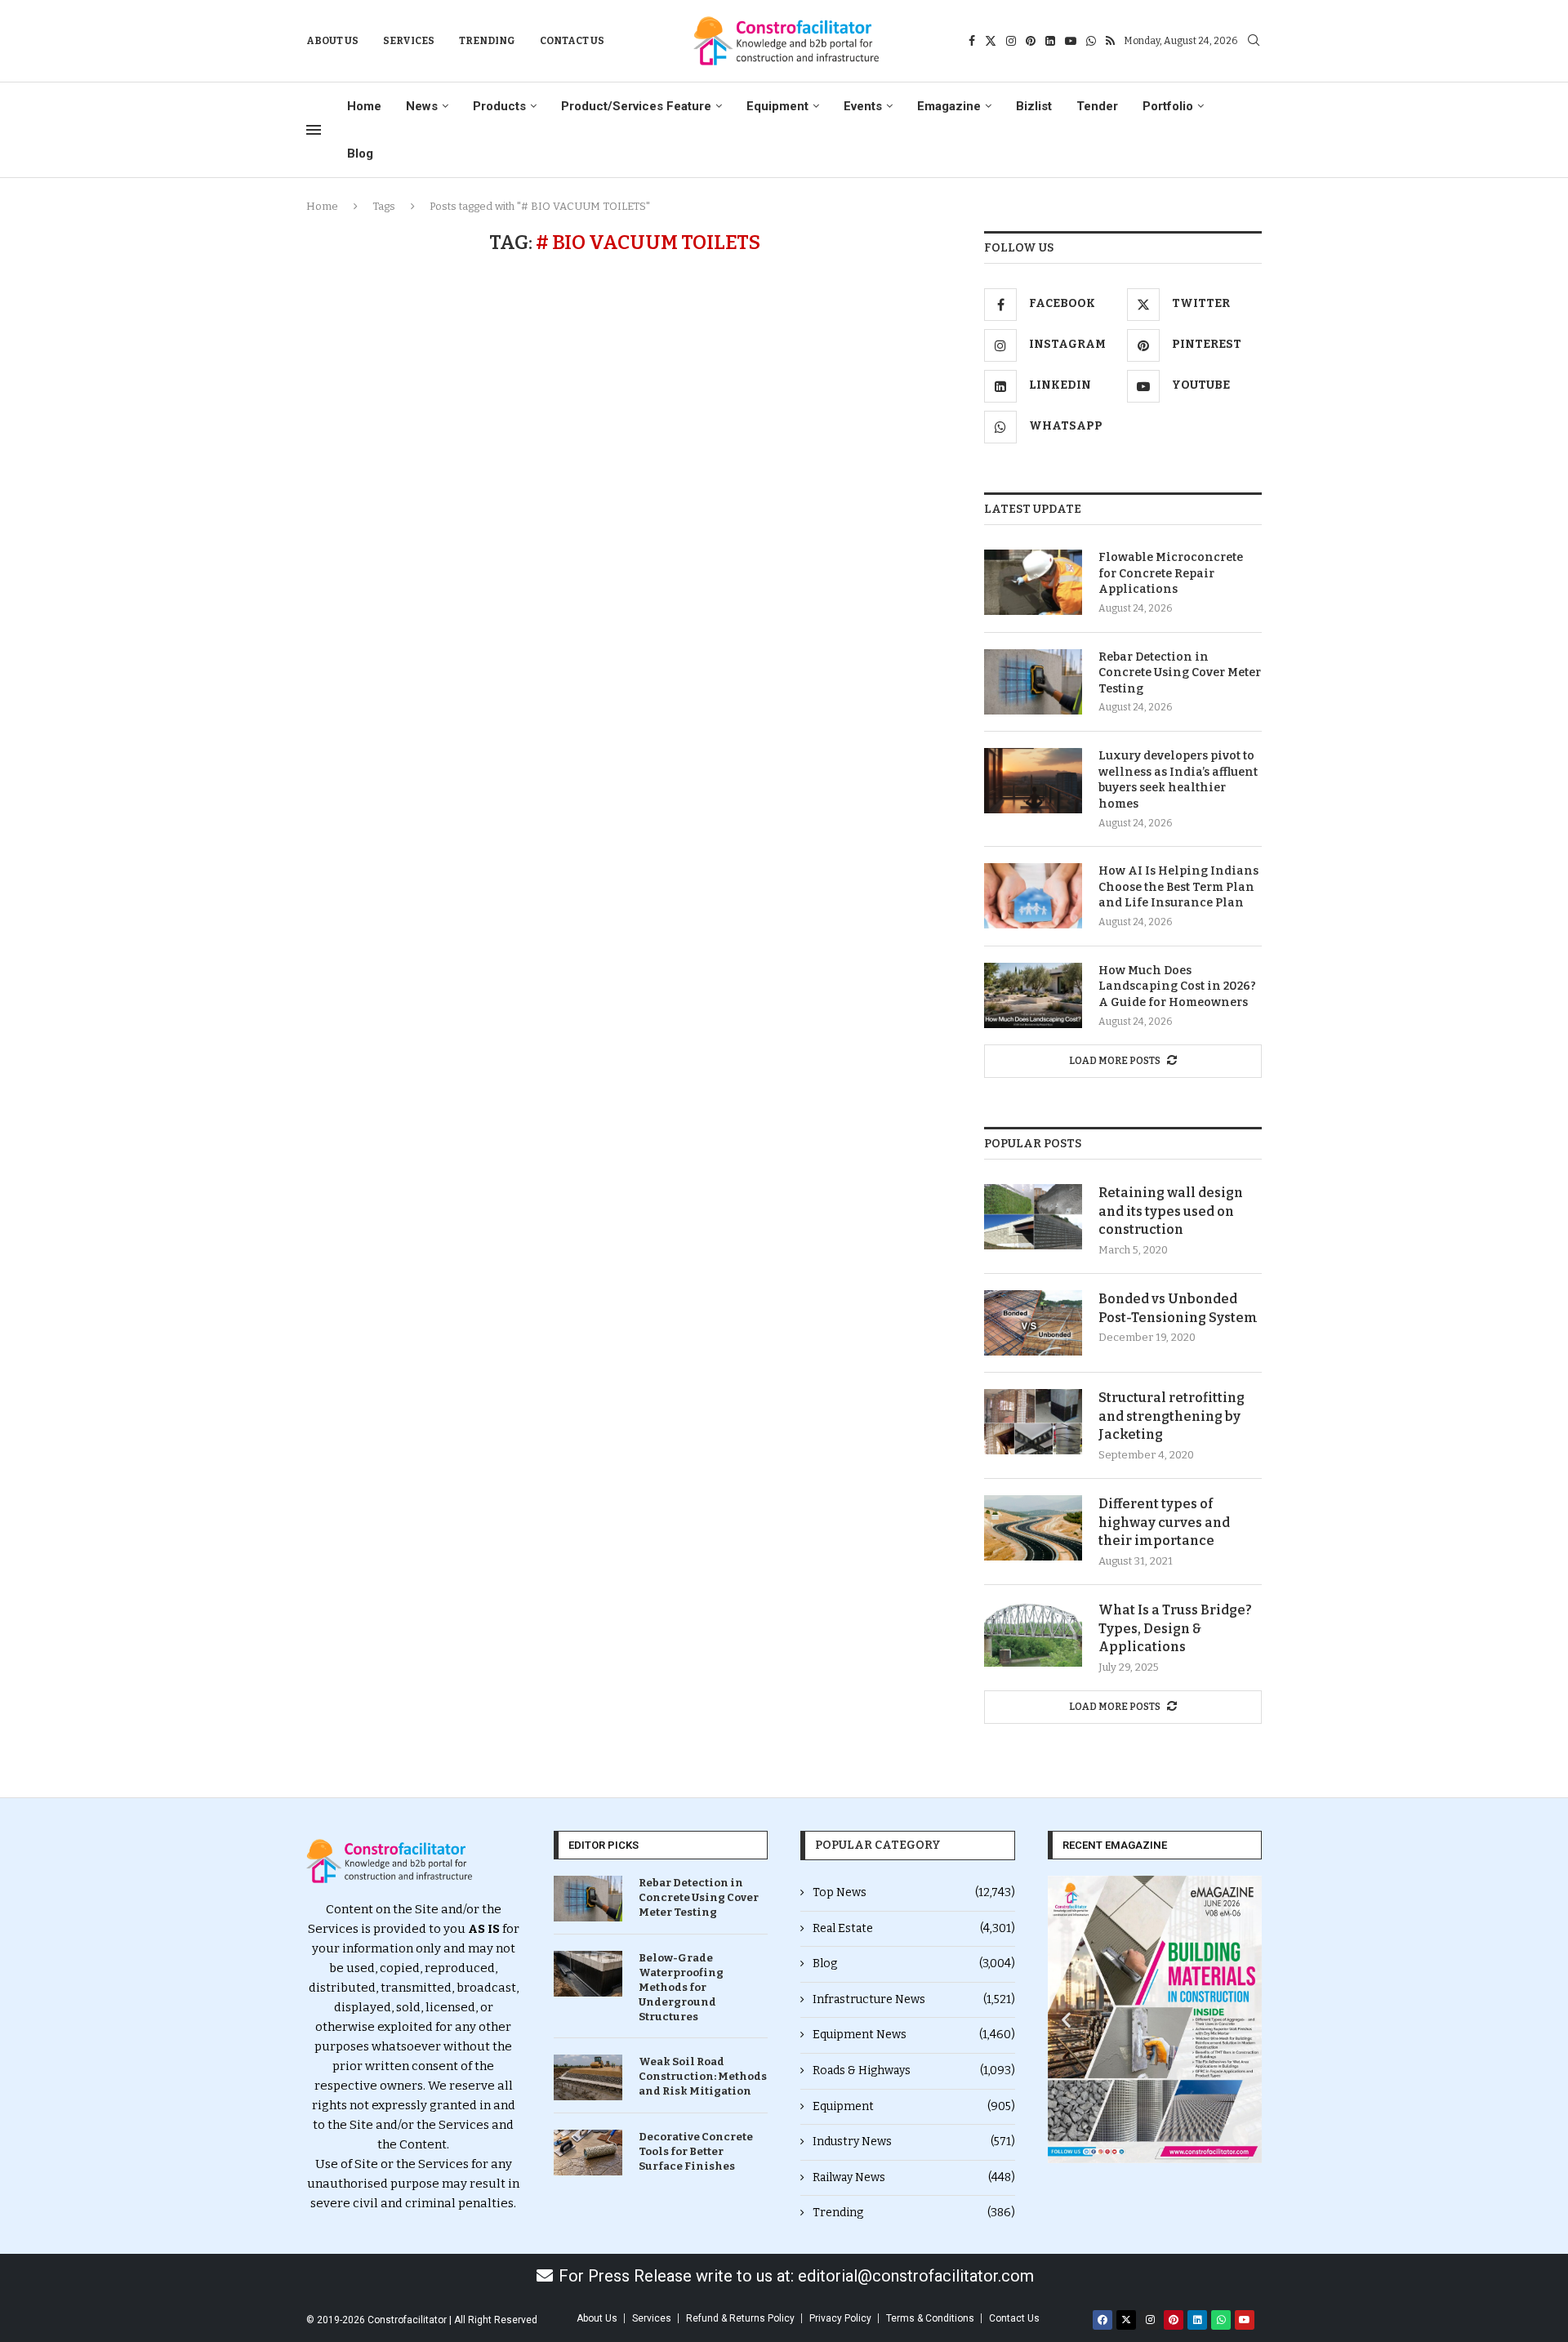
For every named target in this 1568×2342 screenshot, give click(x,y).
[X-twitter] (1126, 2320)
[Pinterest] (1031, 41)
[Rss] (1110, 41)
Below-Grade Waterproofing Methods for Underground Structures (681, 1988)
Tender (1097, 106)
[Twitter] (991, 41)
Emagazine (949, 106)
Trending (487, 41)
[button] (1066, 2019)
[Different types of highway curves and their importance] (1033, 1528)
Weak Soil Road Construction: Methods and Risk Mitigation (703, 2076)
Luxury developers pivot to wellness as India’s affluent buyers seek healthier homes (1178, 780)
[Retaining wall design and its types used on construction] (1033, 1217)
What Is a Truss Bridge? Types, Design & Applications (1175, 1628)
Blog (360, 154)
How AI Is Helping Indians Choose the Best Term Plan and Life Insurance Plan (1178, 887)
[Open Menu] (314, 130)
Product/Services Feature (636, 106)
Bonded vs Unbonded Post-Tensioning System (1178, 1308)
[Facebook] (972, 41)
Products (499, 106)
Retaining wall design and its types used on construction (1171, 1211)
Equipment (777, 106)
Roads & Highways (914, 2070)
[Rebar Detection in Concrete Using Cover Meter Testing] (1033, 682)
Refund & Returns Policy (740, 2318)
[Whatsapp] (1091, 41)
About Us (332, 41)
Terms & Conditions (930, 2318)
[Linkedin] (1050, 41)
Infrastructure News (914, 1999)
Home (364, 106)
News (422, 106)
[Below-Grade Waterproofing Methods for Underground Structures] (588, 1974)
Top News (914, 1892)
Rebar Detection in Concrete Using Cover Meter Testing (1180, 673)
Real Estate (914, 1928)
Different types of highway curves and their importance (1164, 1522)
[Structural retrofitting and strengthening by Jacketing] (1033, 1422)
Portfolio (1168, 106)
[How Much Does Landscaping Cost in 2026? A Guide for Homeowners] (1033, 995)
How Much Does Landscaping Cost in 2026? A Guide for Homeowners (1177, 986)
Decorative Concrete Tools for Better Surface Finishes (696, 2151)
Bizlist (1034, 106)
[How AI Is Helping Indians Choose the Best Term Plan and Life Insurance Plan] (1033, 896)
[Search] (1254, 41)
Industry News (914, 2142)
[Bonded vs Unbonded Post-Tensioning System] (1033, 1323)
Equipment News (914, 2035)
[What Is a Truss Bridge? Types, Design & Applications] (1033, 1634)
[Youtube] (1071, 41)
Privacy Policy (840, 2318)
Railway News (914, 2177)
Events (863, 106)
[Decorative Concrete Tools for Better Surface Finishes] (588, 2153)
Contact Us (572, 41)
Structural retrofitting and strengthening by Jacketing (1172, 1416)
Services (409, 41)
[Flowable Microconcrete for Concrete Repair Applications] (1033, 582)
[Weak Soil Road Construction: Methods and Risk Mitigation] (588, 2077)
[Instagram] (1011, 41)
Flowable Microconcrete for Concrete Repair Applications (1171, 573)
